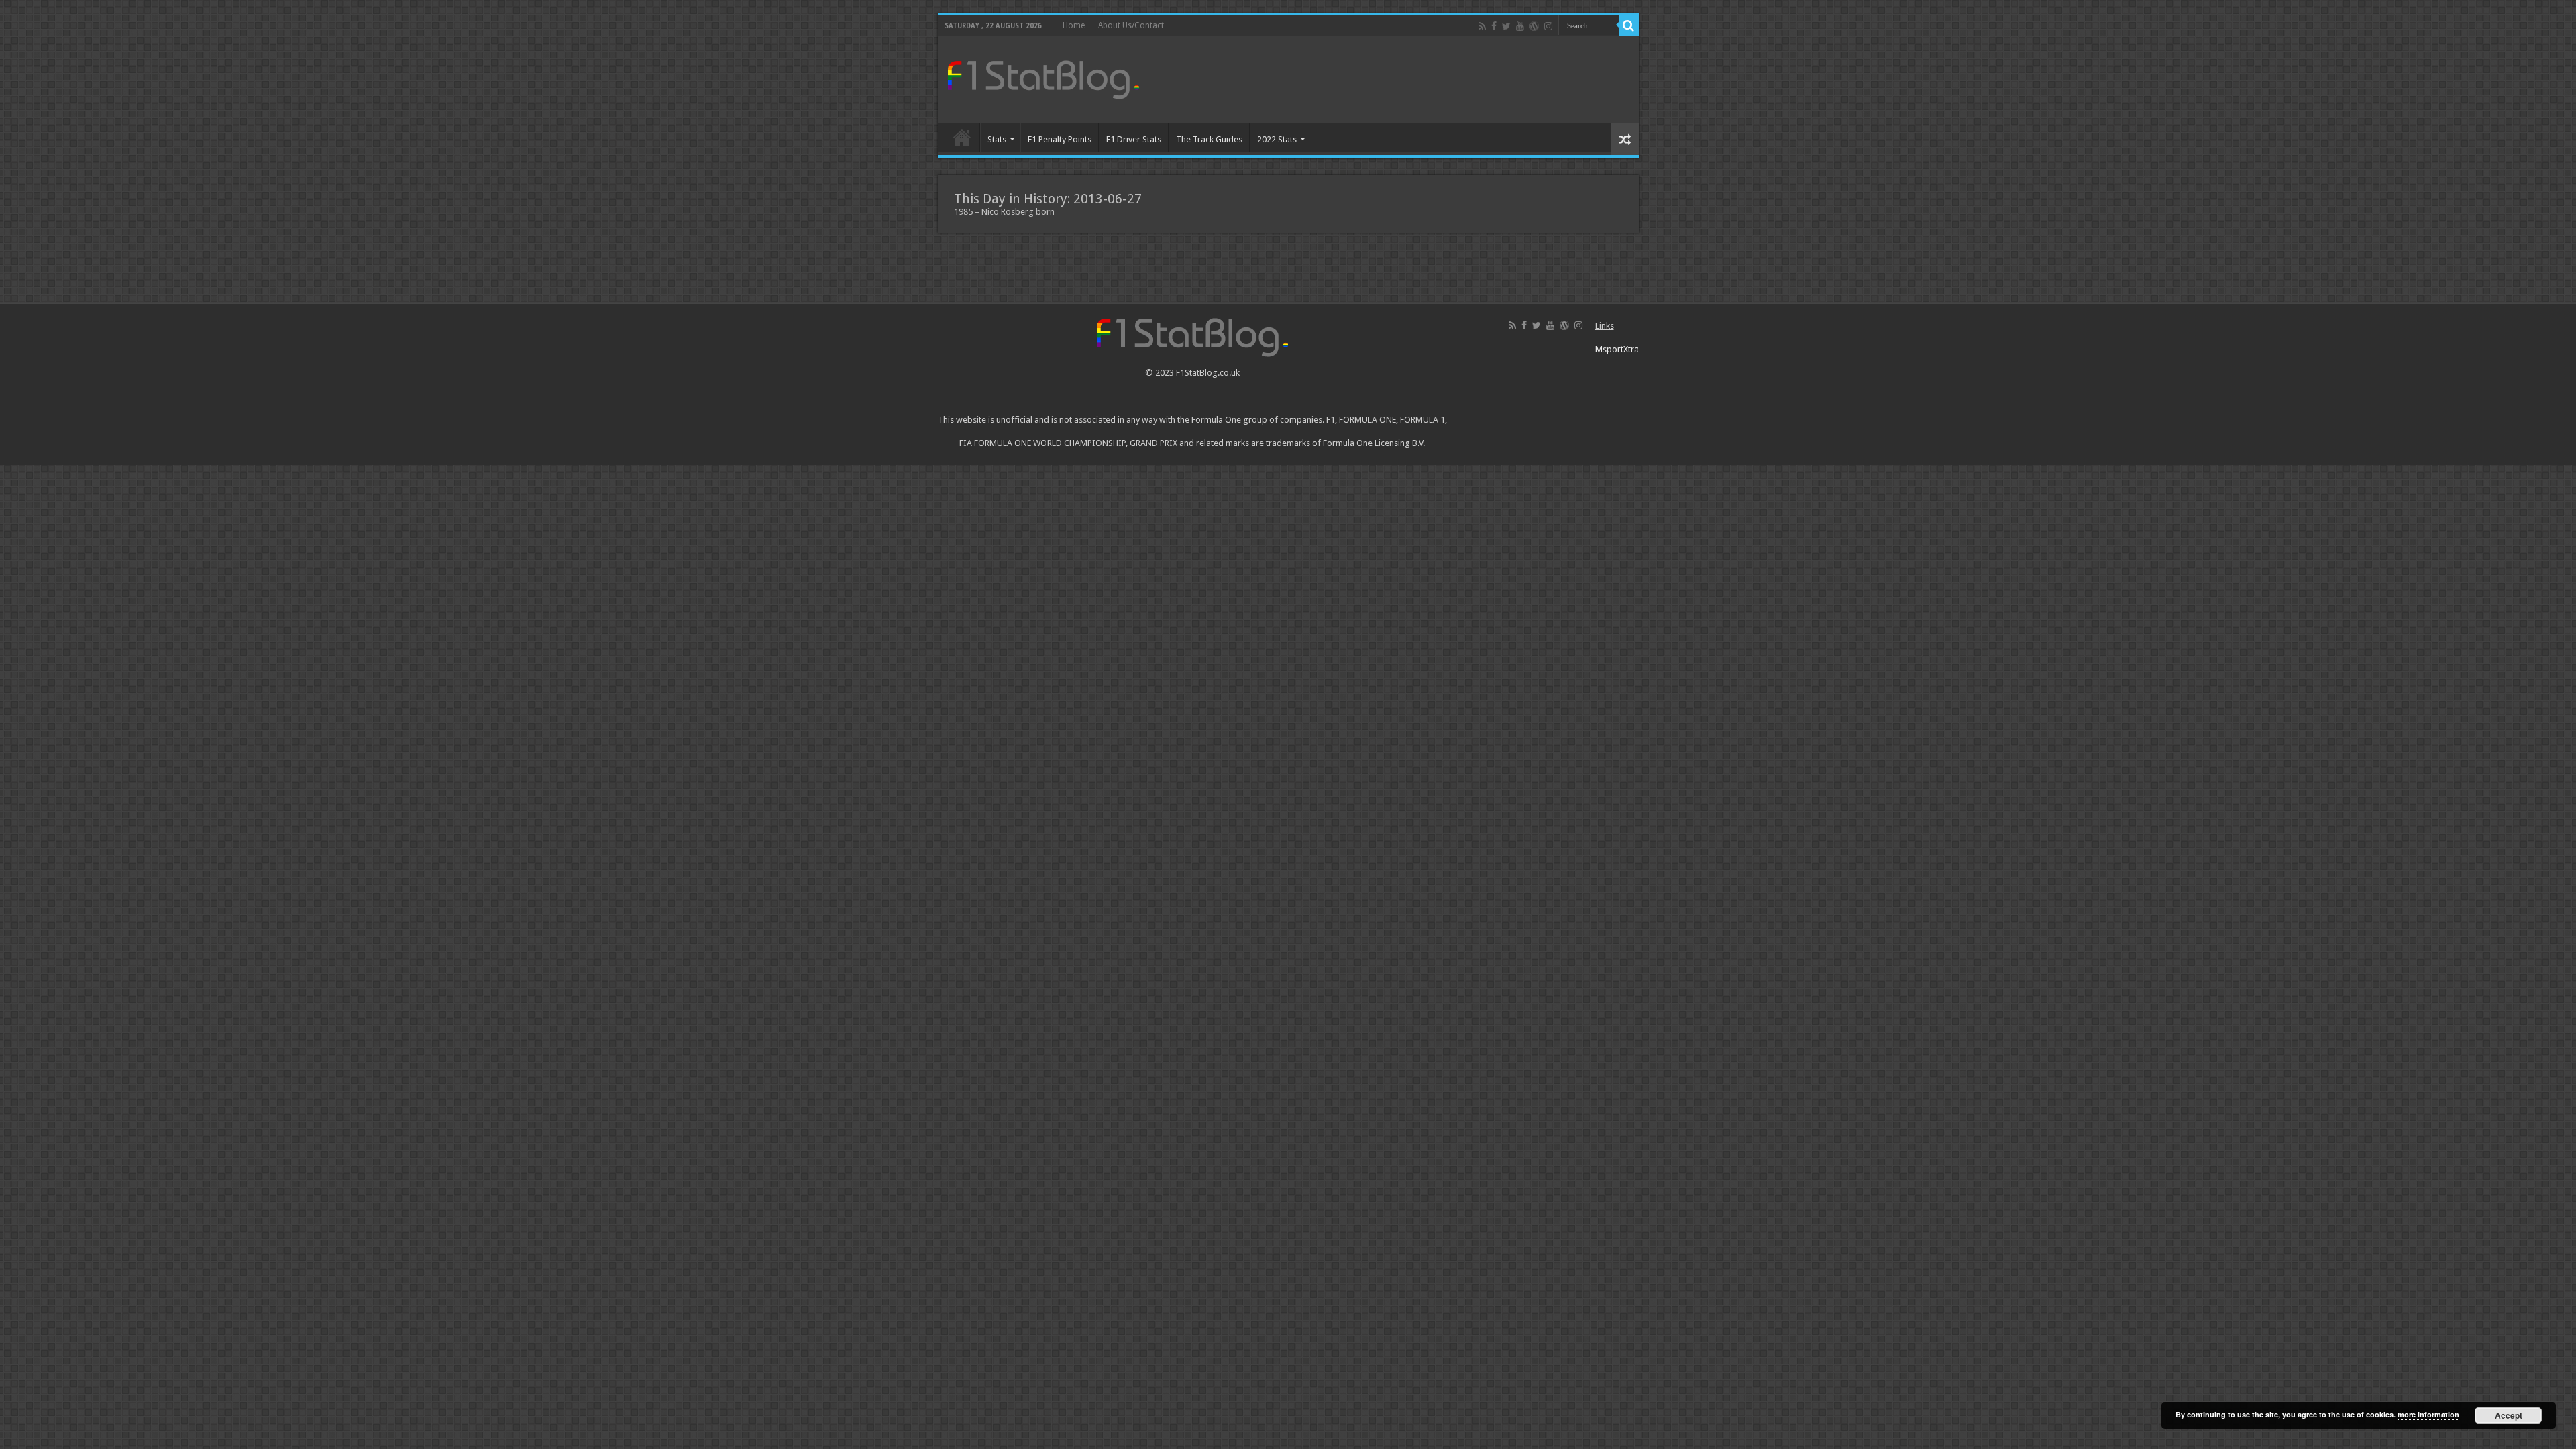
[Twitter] (1506, 26)
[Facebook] (1494, 26)
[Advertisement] (1385, 80)
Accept (2509, 1415)
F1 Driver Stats (1134, 139)
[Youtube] (1520, 26)
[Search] (1629, 25)
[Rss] (1482, 26)
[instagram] (1548, 26)
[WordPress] (1534, 26)
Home (1074, 25)
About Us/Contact (1131, 25)
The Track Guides (1209, 139)
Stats (997, 139)
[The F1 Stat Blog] (1043, 77)
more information (2428, 1414)
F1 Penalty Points (1060, 139)
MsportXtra (1617, 349)
